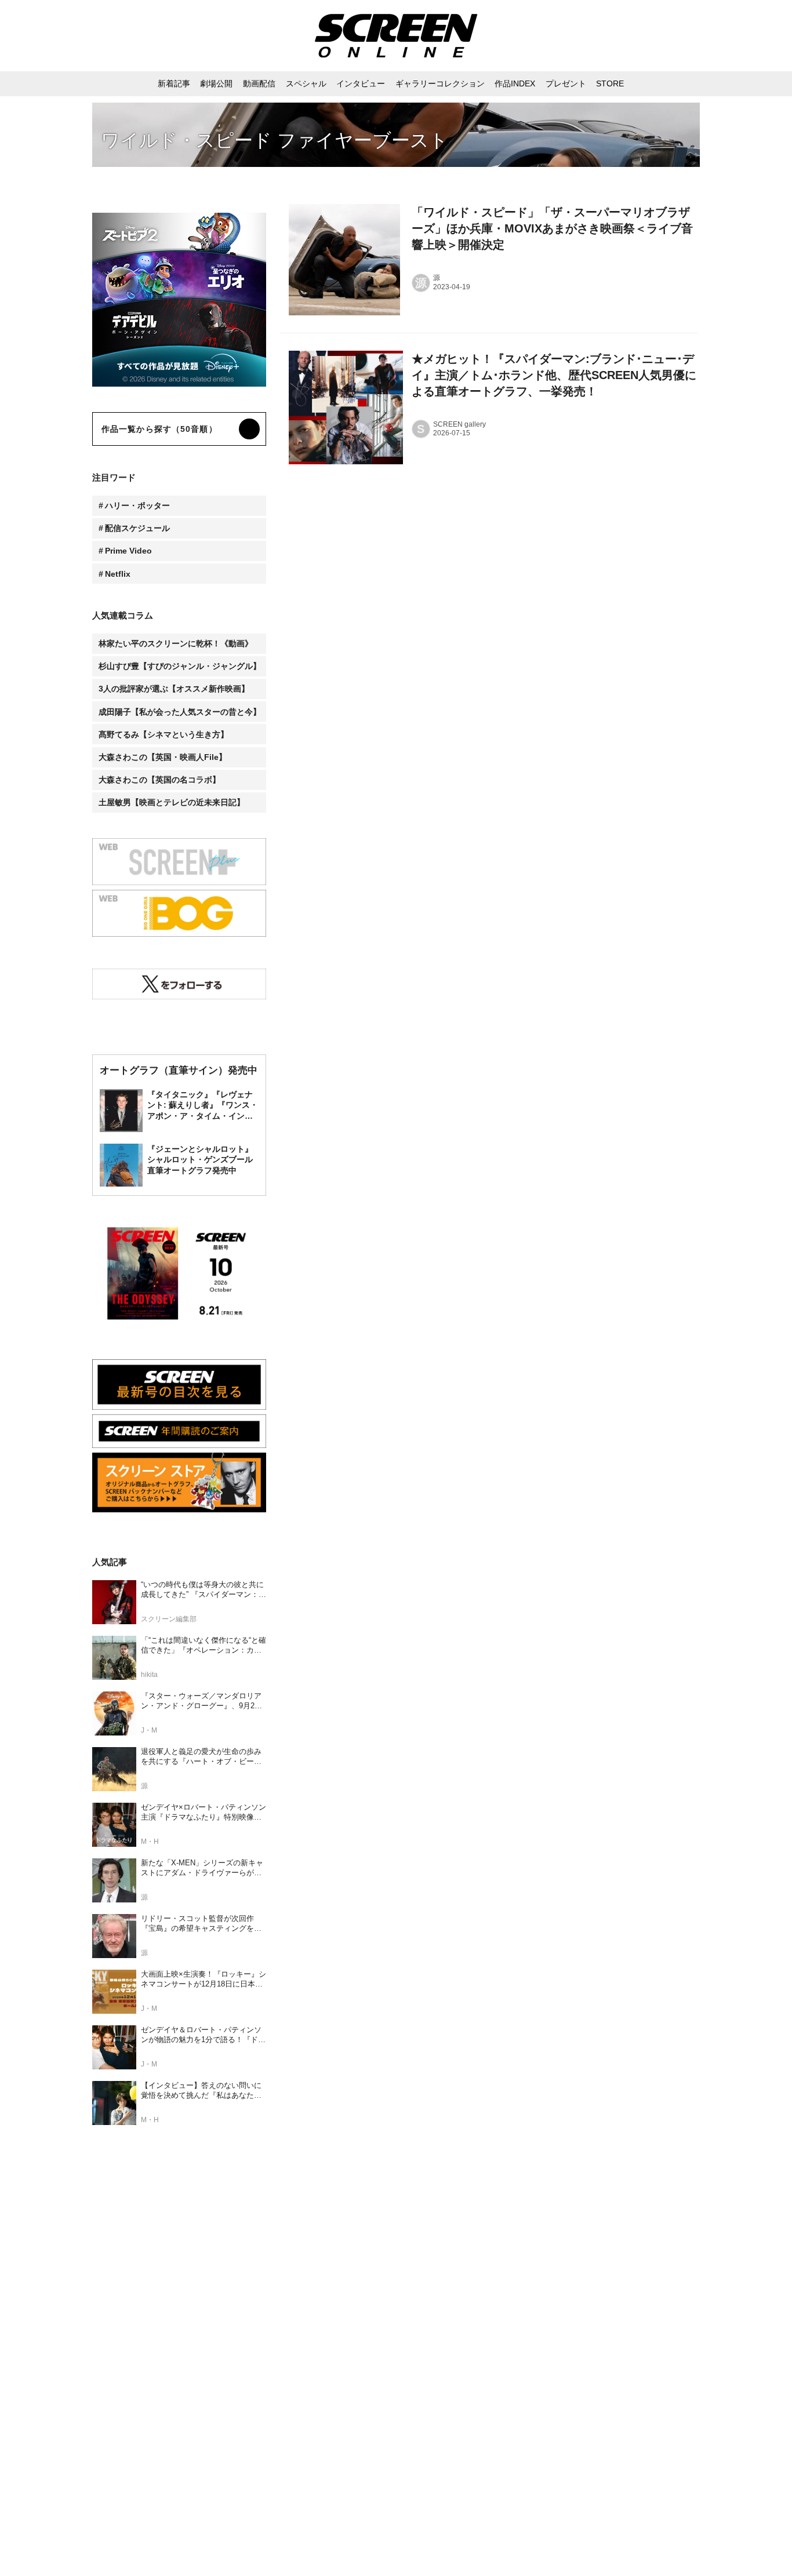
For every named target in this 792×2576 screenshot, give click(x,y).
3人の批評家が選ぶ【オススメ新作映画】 (174, 689)
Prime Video (128, 551)
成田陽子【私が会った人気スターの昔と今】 (180, 712)
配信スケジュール (137, 528)
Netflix (118, 574)
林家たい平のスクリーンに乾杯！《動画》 (176, 643)
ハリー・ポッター (137, 505)
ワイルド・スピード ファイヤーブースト (275, 140)
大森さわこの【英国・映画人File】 (163, 757)
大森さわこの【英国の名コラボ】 (159, 780)
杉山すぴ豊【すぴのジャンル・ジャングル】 (180, 666)
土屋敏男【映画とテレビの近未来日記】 (172, 802)
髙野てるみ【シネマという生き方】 (164, 734)
